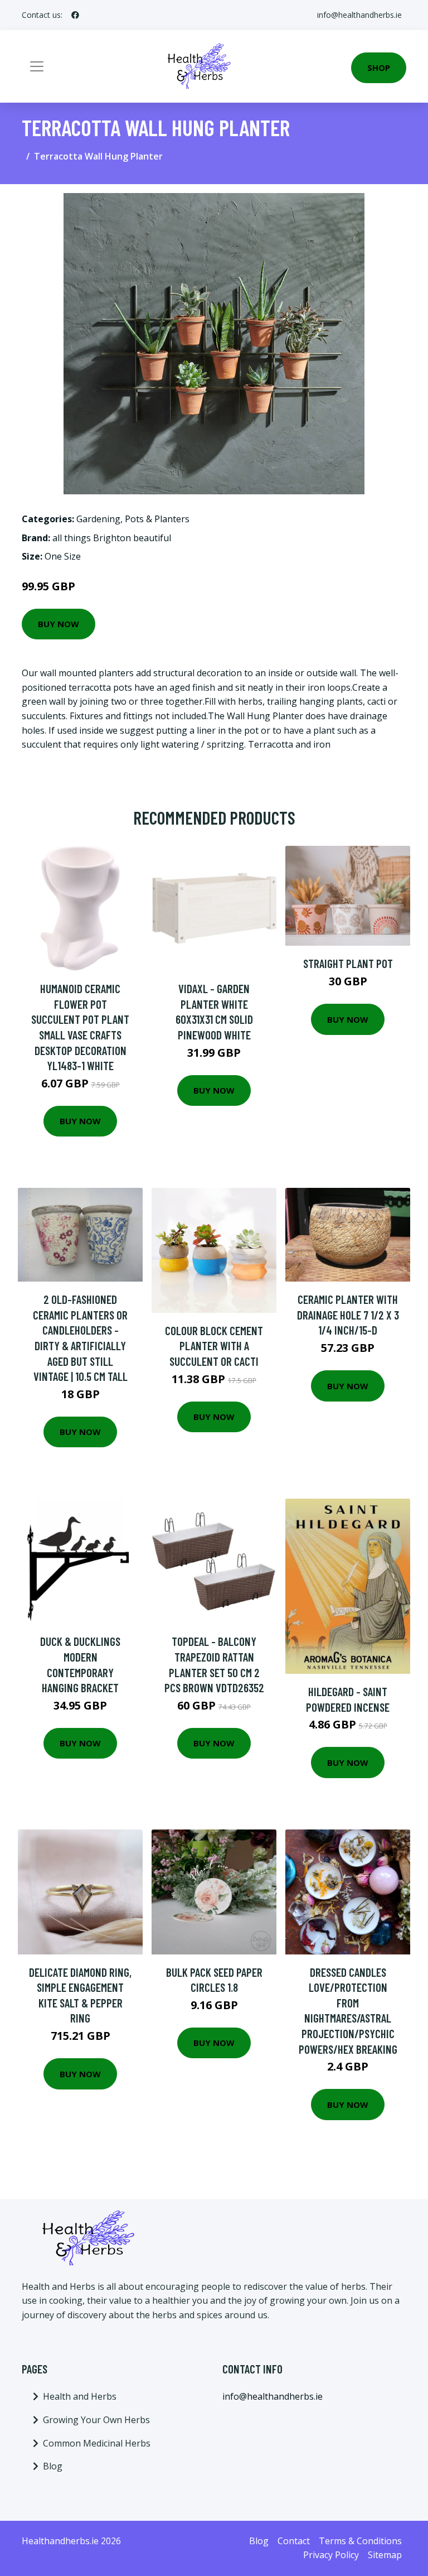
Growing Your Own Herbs (96, 2420)
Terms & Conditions (360, 2541)
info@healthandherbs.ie (359, 15)
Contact (294, 2541)
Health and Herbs (80, 2396)
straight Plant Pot (348, 963)
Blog (53, 2466)
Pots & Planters (157, 519)
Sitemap (385, 2555)
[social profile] (75, 15)
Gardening (98, 519)
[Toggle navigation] (37, 66)
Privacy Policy (331, 2555)
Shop (379, 68)
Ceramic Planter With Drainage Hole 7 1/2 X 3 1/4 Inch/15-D (348, 1315)
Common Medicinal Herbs (97, 2443)
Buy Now (59, 624)
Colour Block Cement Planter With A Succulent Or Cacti (214, 1346)
